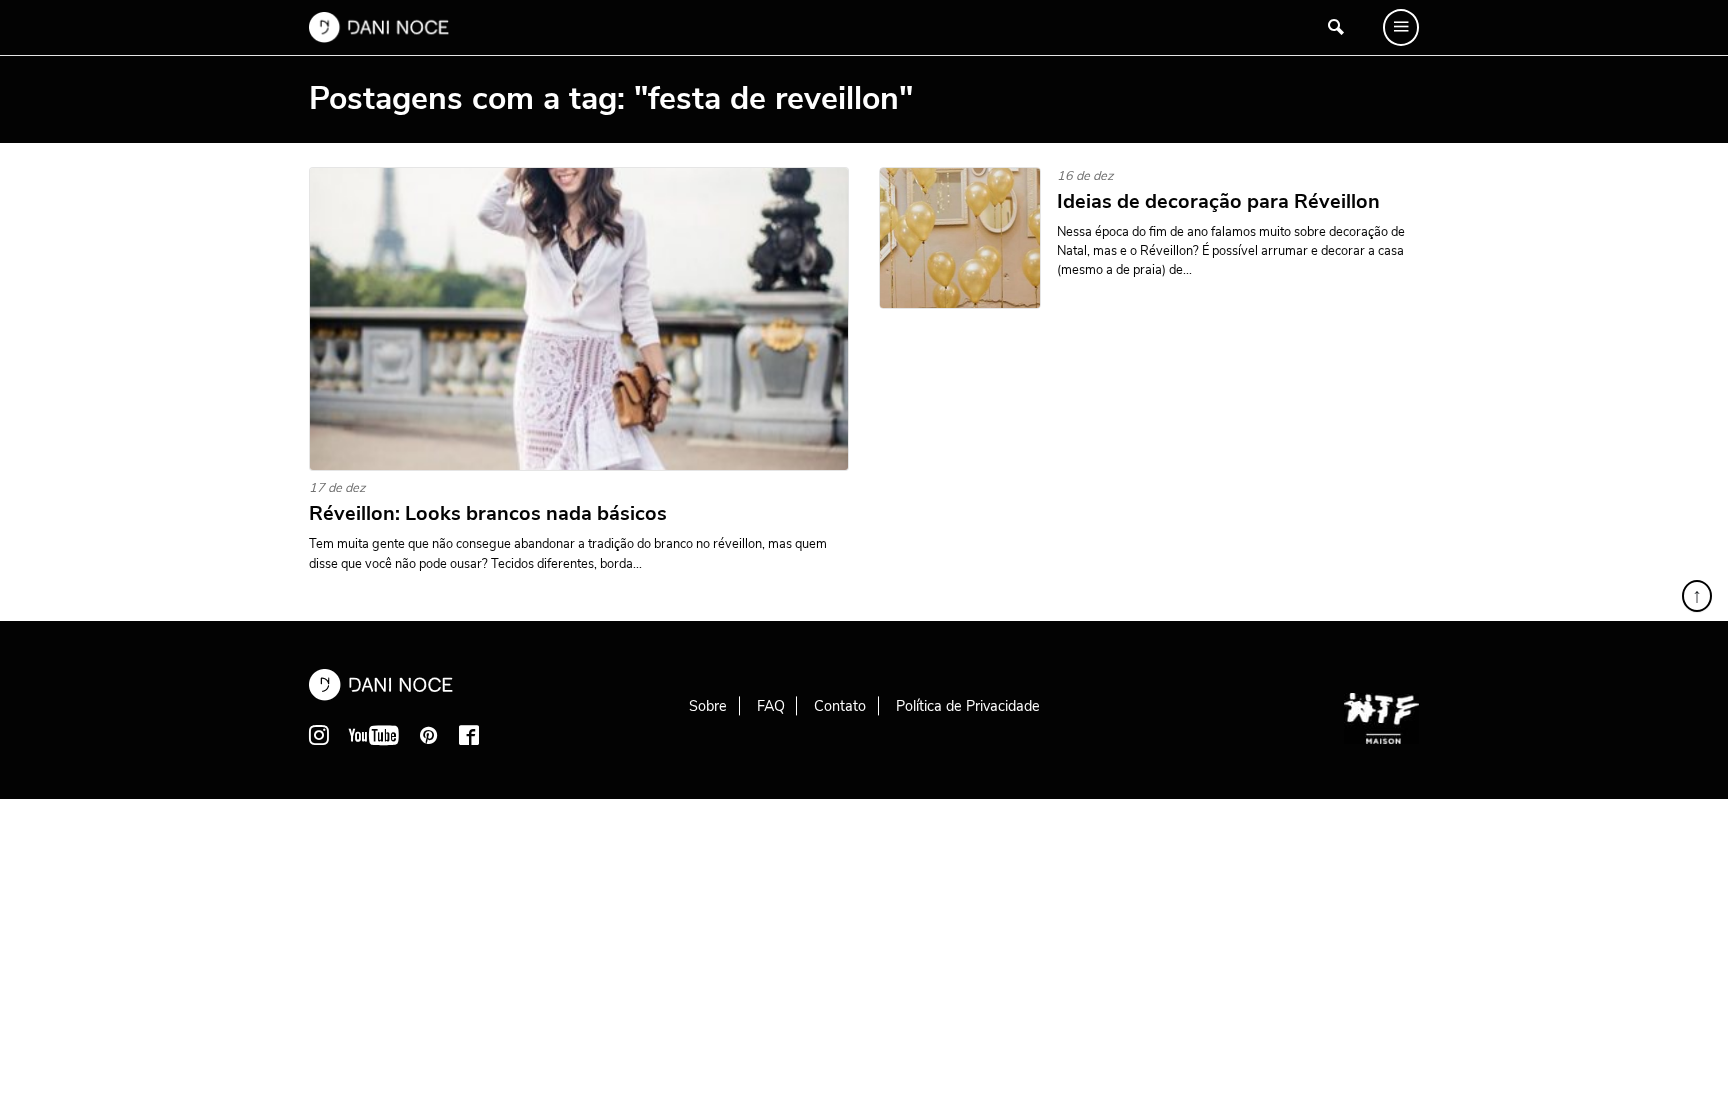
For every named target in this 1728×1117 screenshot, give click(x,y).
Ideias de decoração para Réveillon (1218, 202)
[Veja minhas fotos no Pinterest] (429, 735)
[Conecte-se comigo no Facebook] (469, 735)
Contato (840, 706)
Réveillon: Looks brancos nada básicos (488, 514)
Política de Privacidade (968, 706)
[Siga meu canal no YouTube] (374, 735)
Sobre (708, 706)
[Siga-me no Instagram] (319, 735)
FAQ (771, 706)
